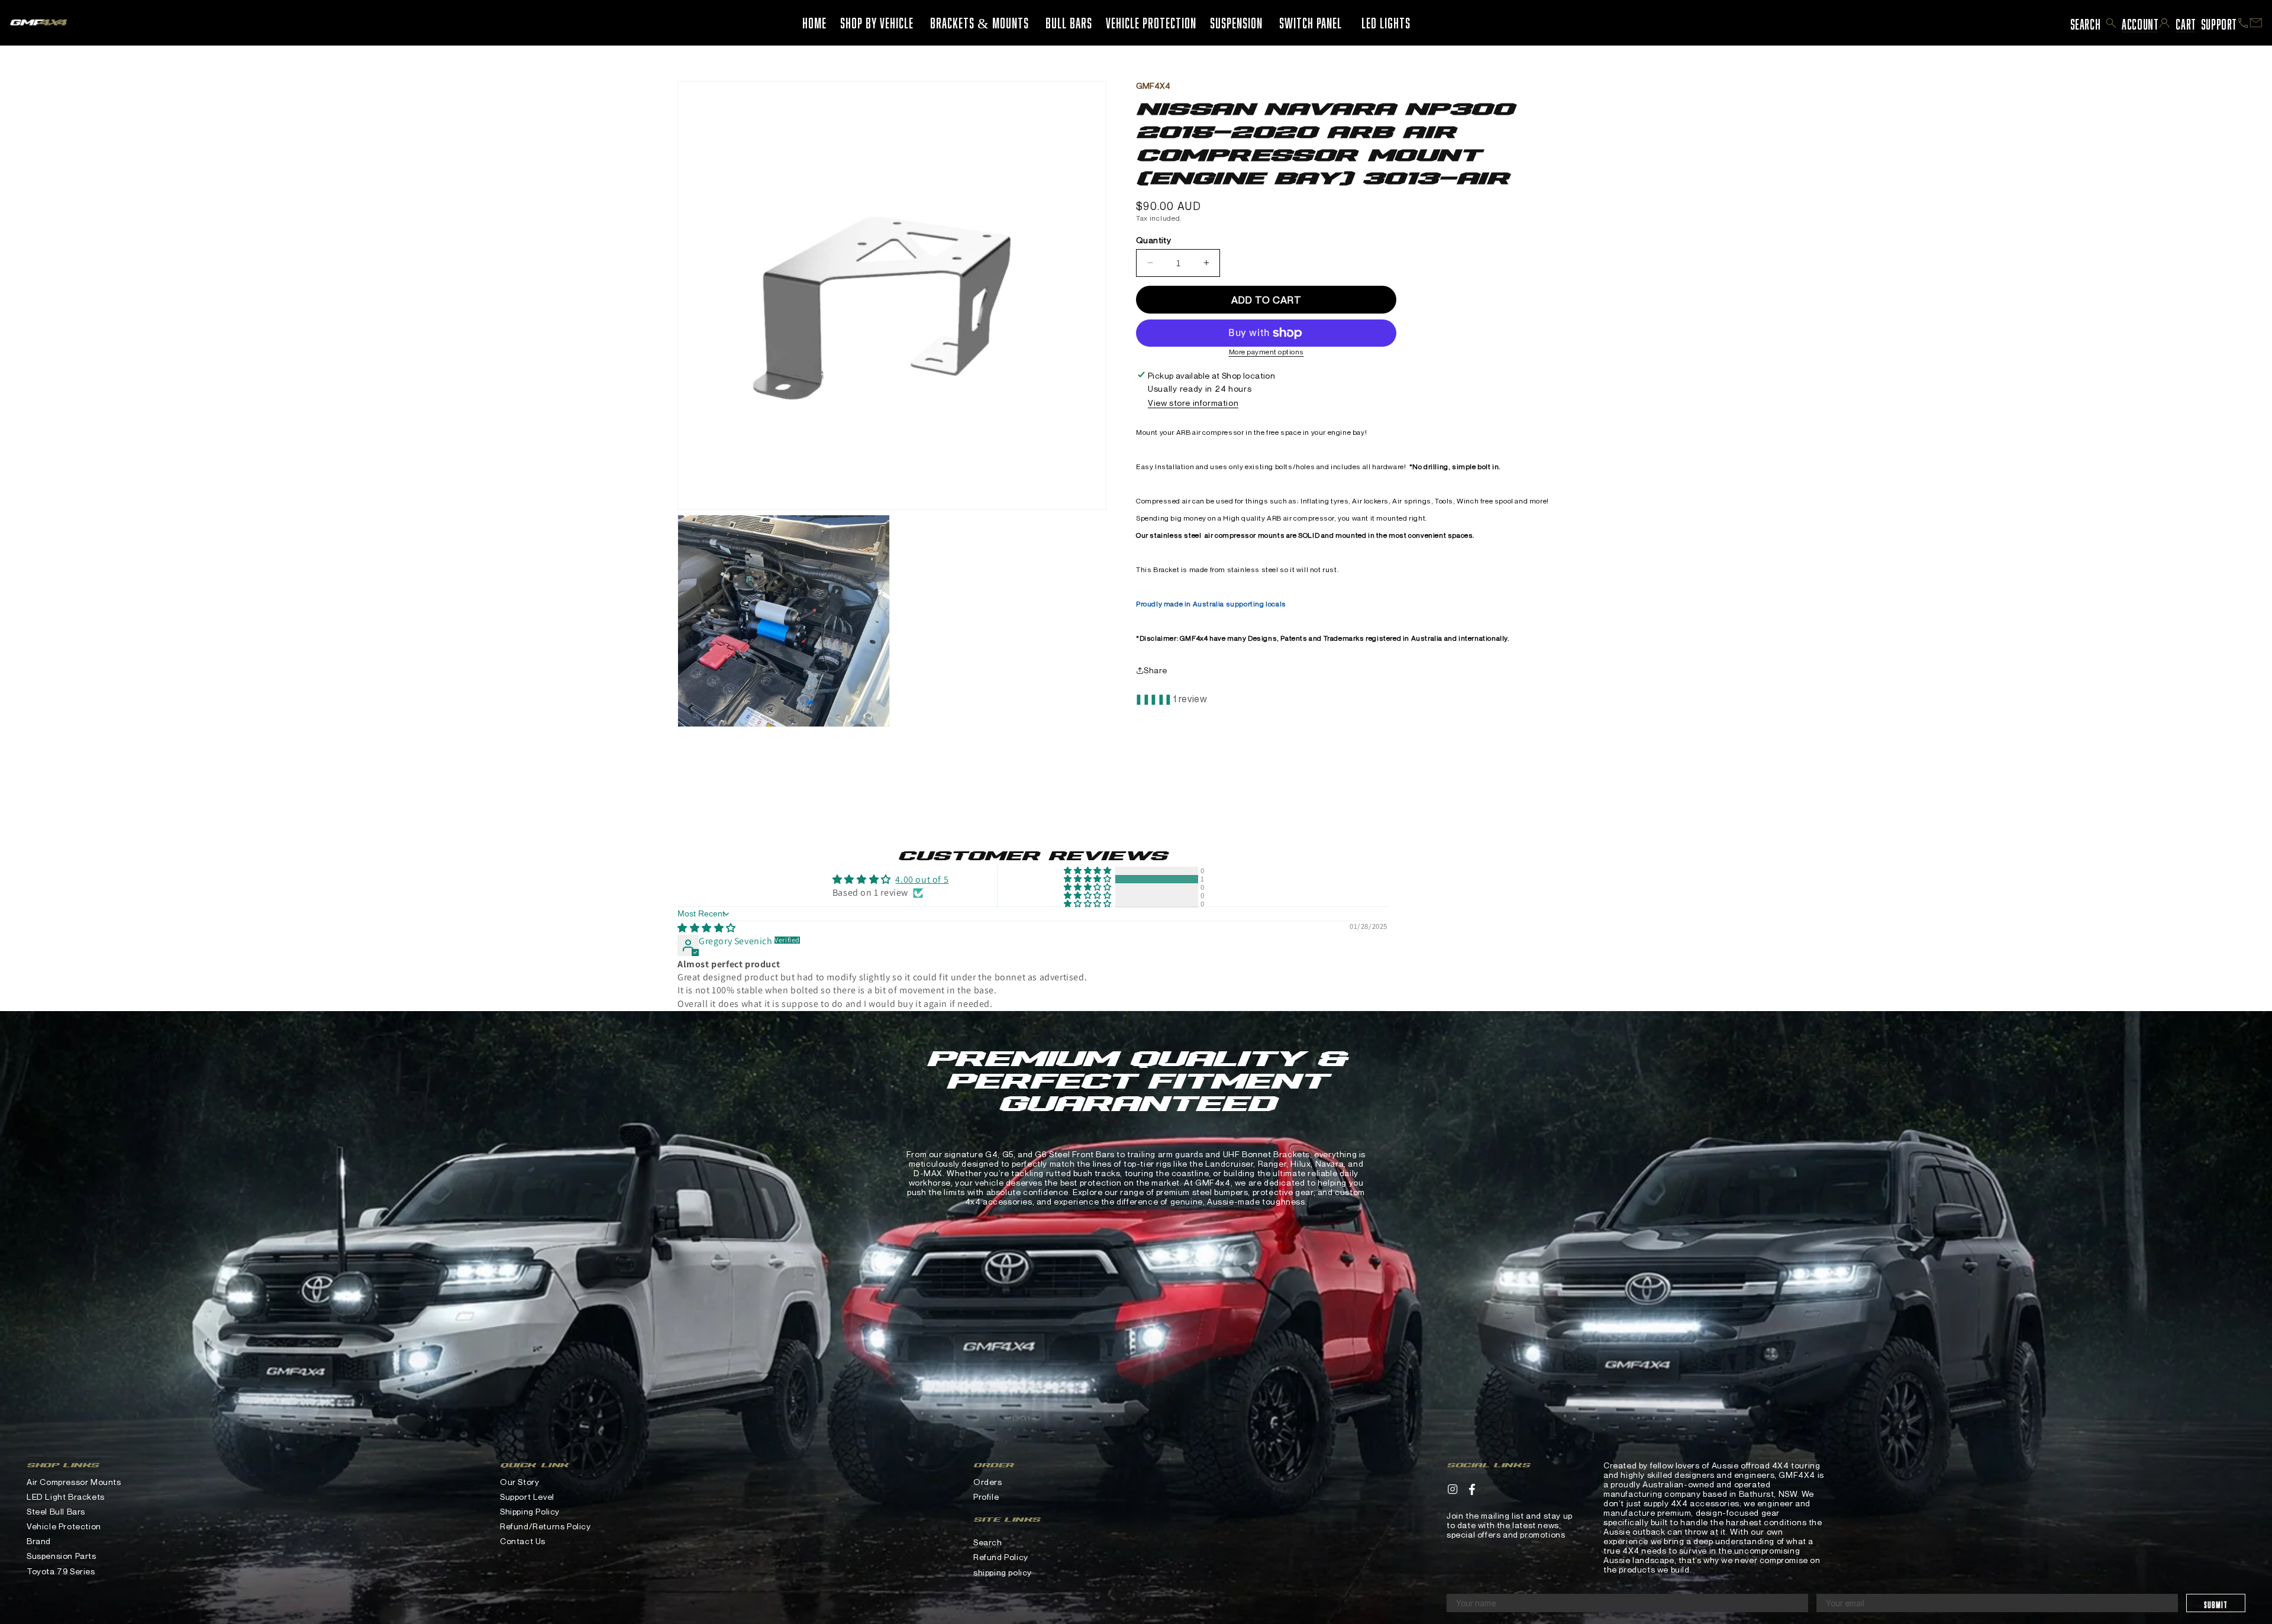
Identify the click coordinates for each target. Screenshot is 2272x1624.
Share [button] (1156, 670)
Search (988, 1542)
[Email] (2256, 23)
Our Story (519, 1482)
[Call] (2243, 23)
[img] (707, 928)
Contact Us (523, 1541)
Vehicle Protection (64, 1526)
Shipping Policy (530, 1511)
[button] (2111, 23)
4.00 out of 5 (922, 879)
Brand (39, 1541)
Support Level (527, 1497)
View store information (1193, 403)
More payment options (1266, 352)
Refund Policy (1001, 1557)
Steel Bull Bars (56, 1511)
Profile (986, 1497)
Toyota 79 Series (61, 1571)
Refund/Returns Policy (546, 1526)
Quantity (1153, 240)
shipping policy (1003, 1572)
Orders (988, 1482)
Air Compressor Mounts (74, 1482)
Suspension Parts (62, 1556)
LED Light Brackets (66, 1497)
